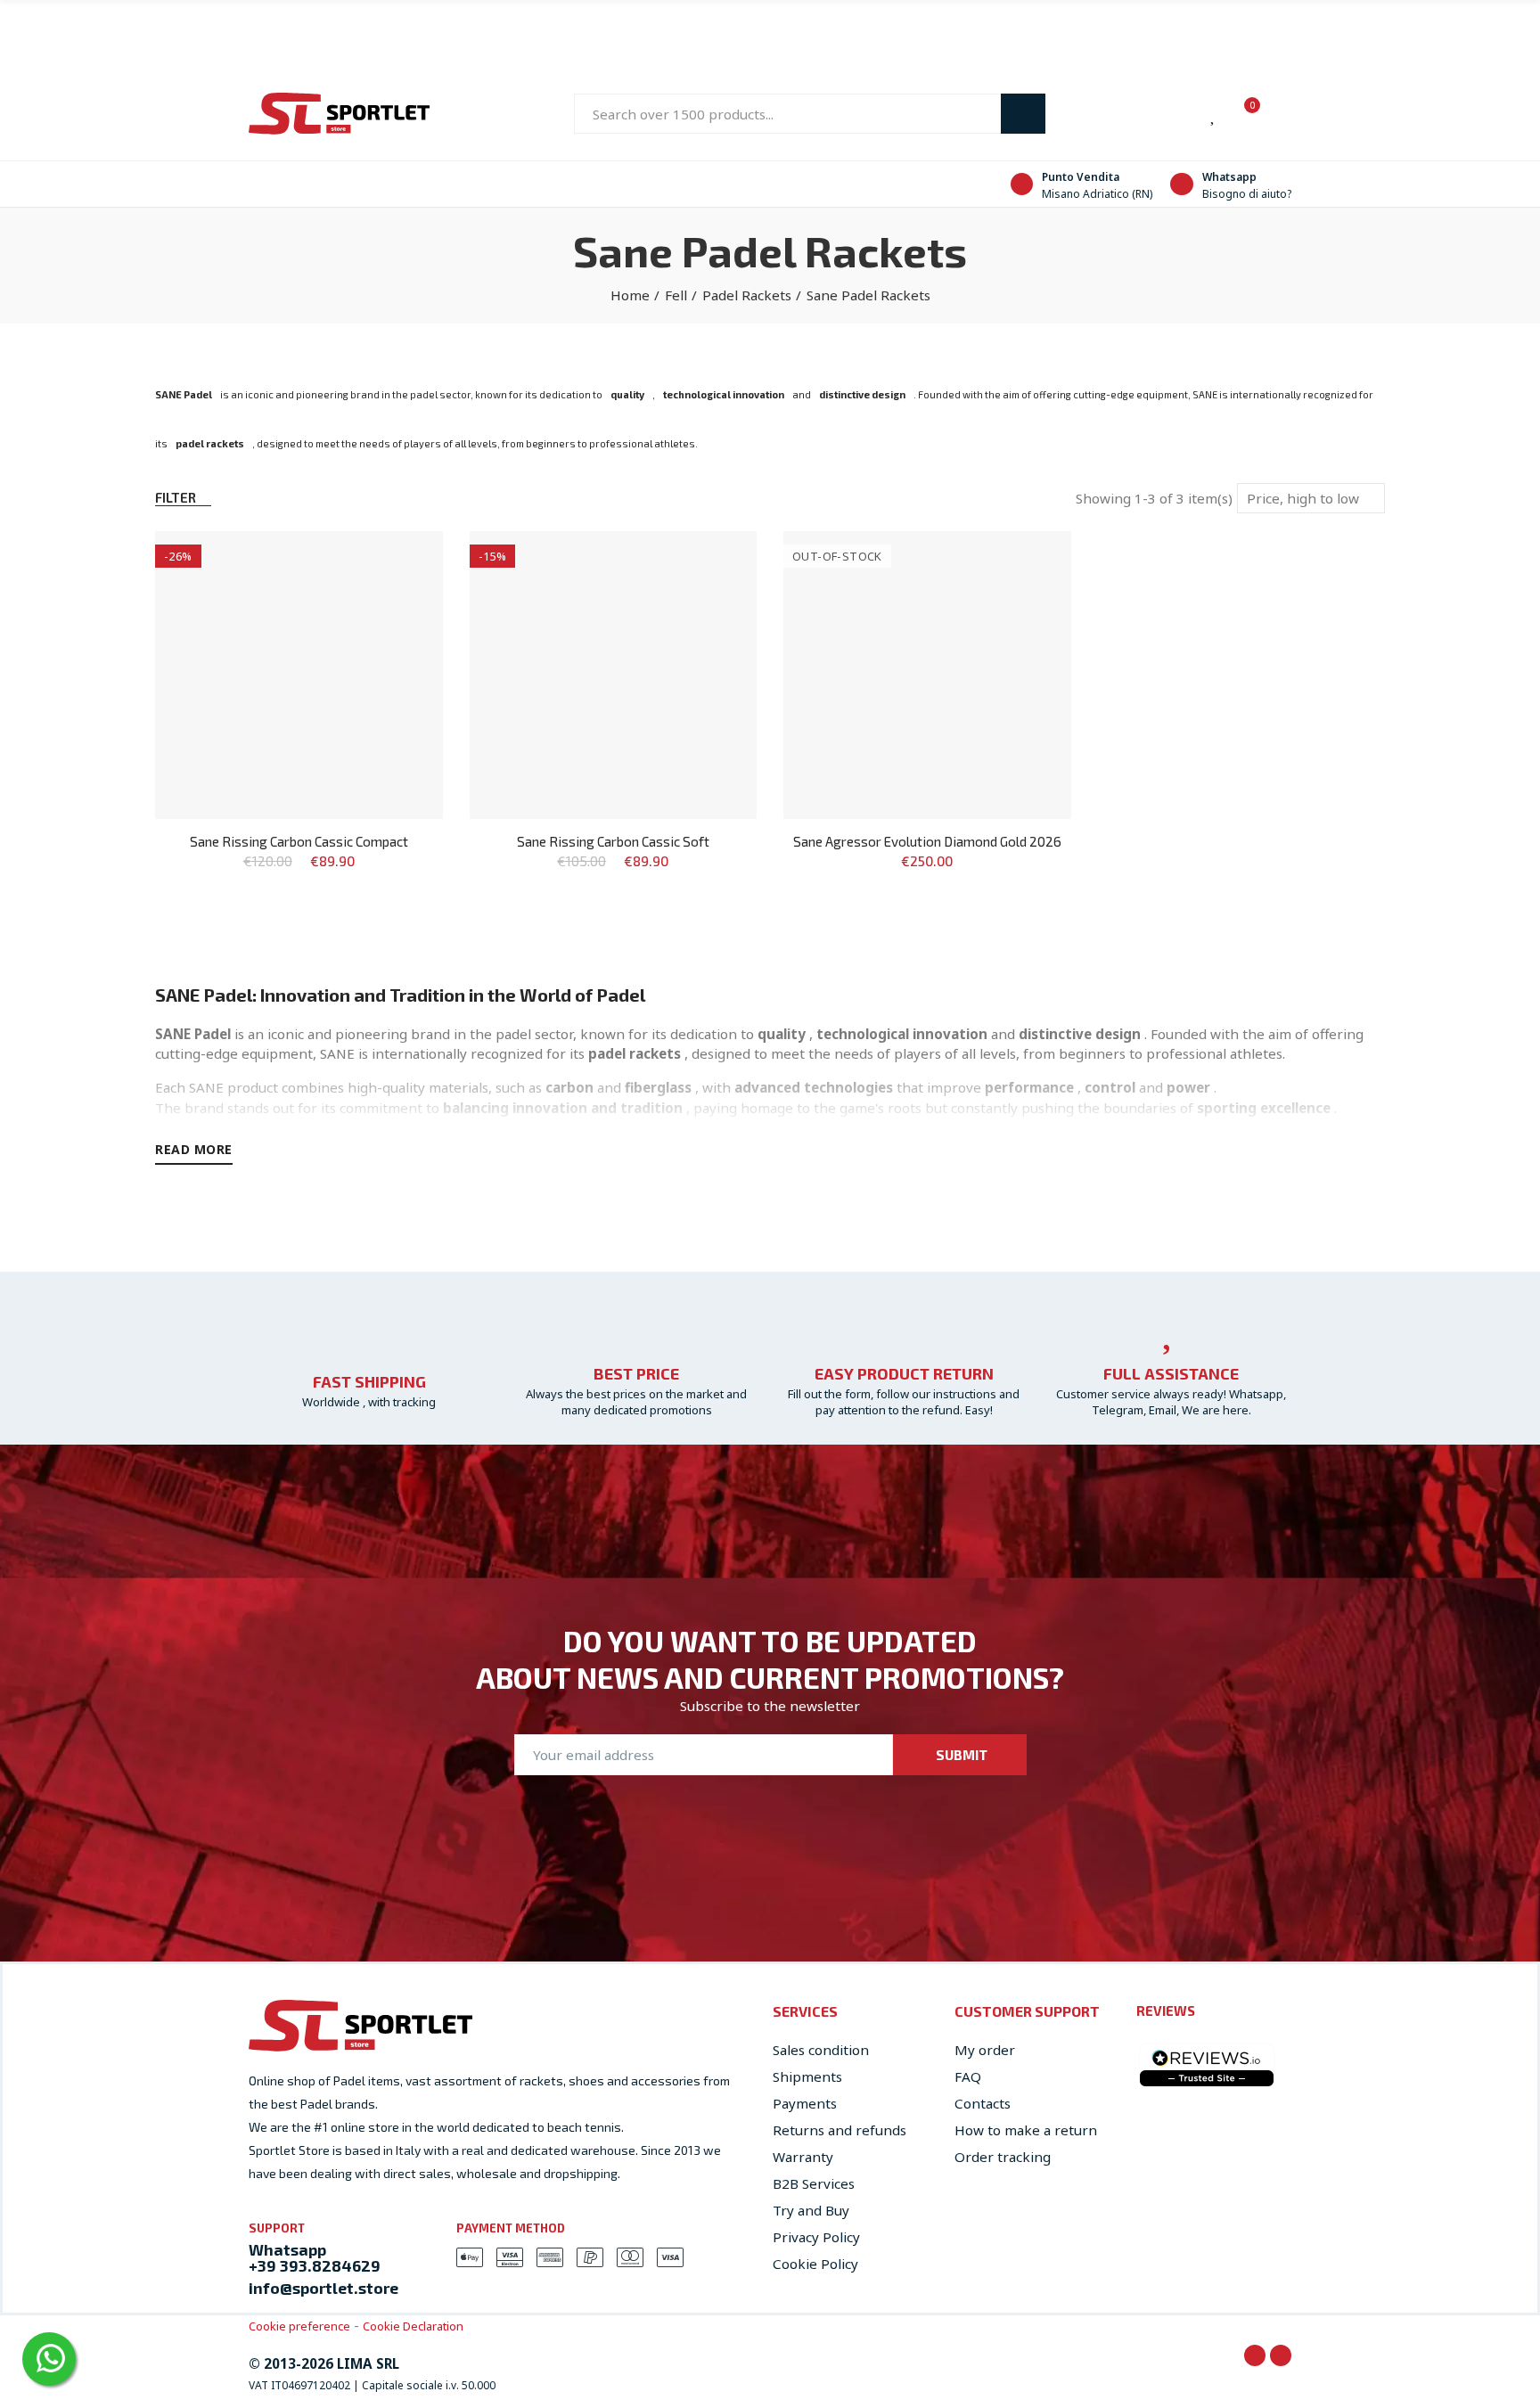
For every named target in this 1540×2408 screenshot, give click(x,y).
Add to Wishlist (398, 562)
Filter (176, 497)
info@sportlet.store (324, 2288)
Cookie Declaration (413, 2326)
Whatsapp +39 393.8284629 (315, 2257)
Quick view (398, 598)
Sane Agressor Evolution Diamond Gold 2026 (927, 841)
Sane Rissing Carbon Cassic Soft (613, 841)
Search (1023, 114)
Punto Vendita (1081, 177)
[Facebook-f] (1255, 2355)
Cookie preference (299, 2326)
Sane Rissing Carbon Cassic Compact (299, 841)
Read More (194, 1149)
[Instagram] (1281, 2355)
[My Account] (1282, 114)
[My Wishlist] (1214, 114)
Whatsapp (1229, 177)
